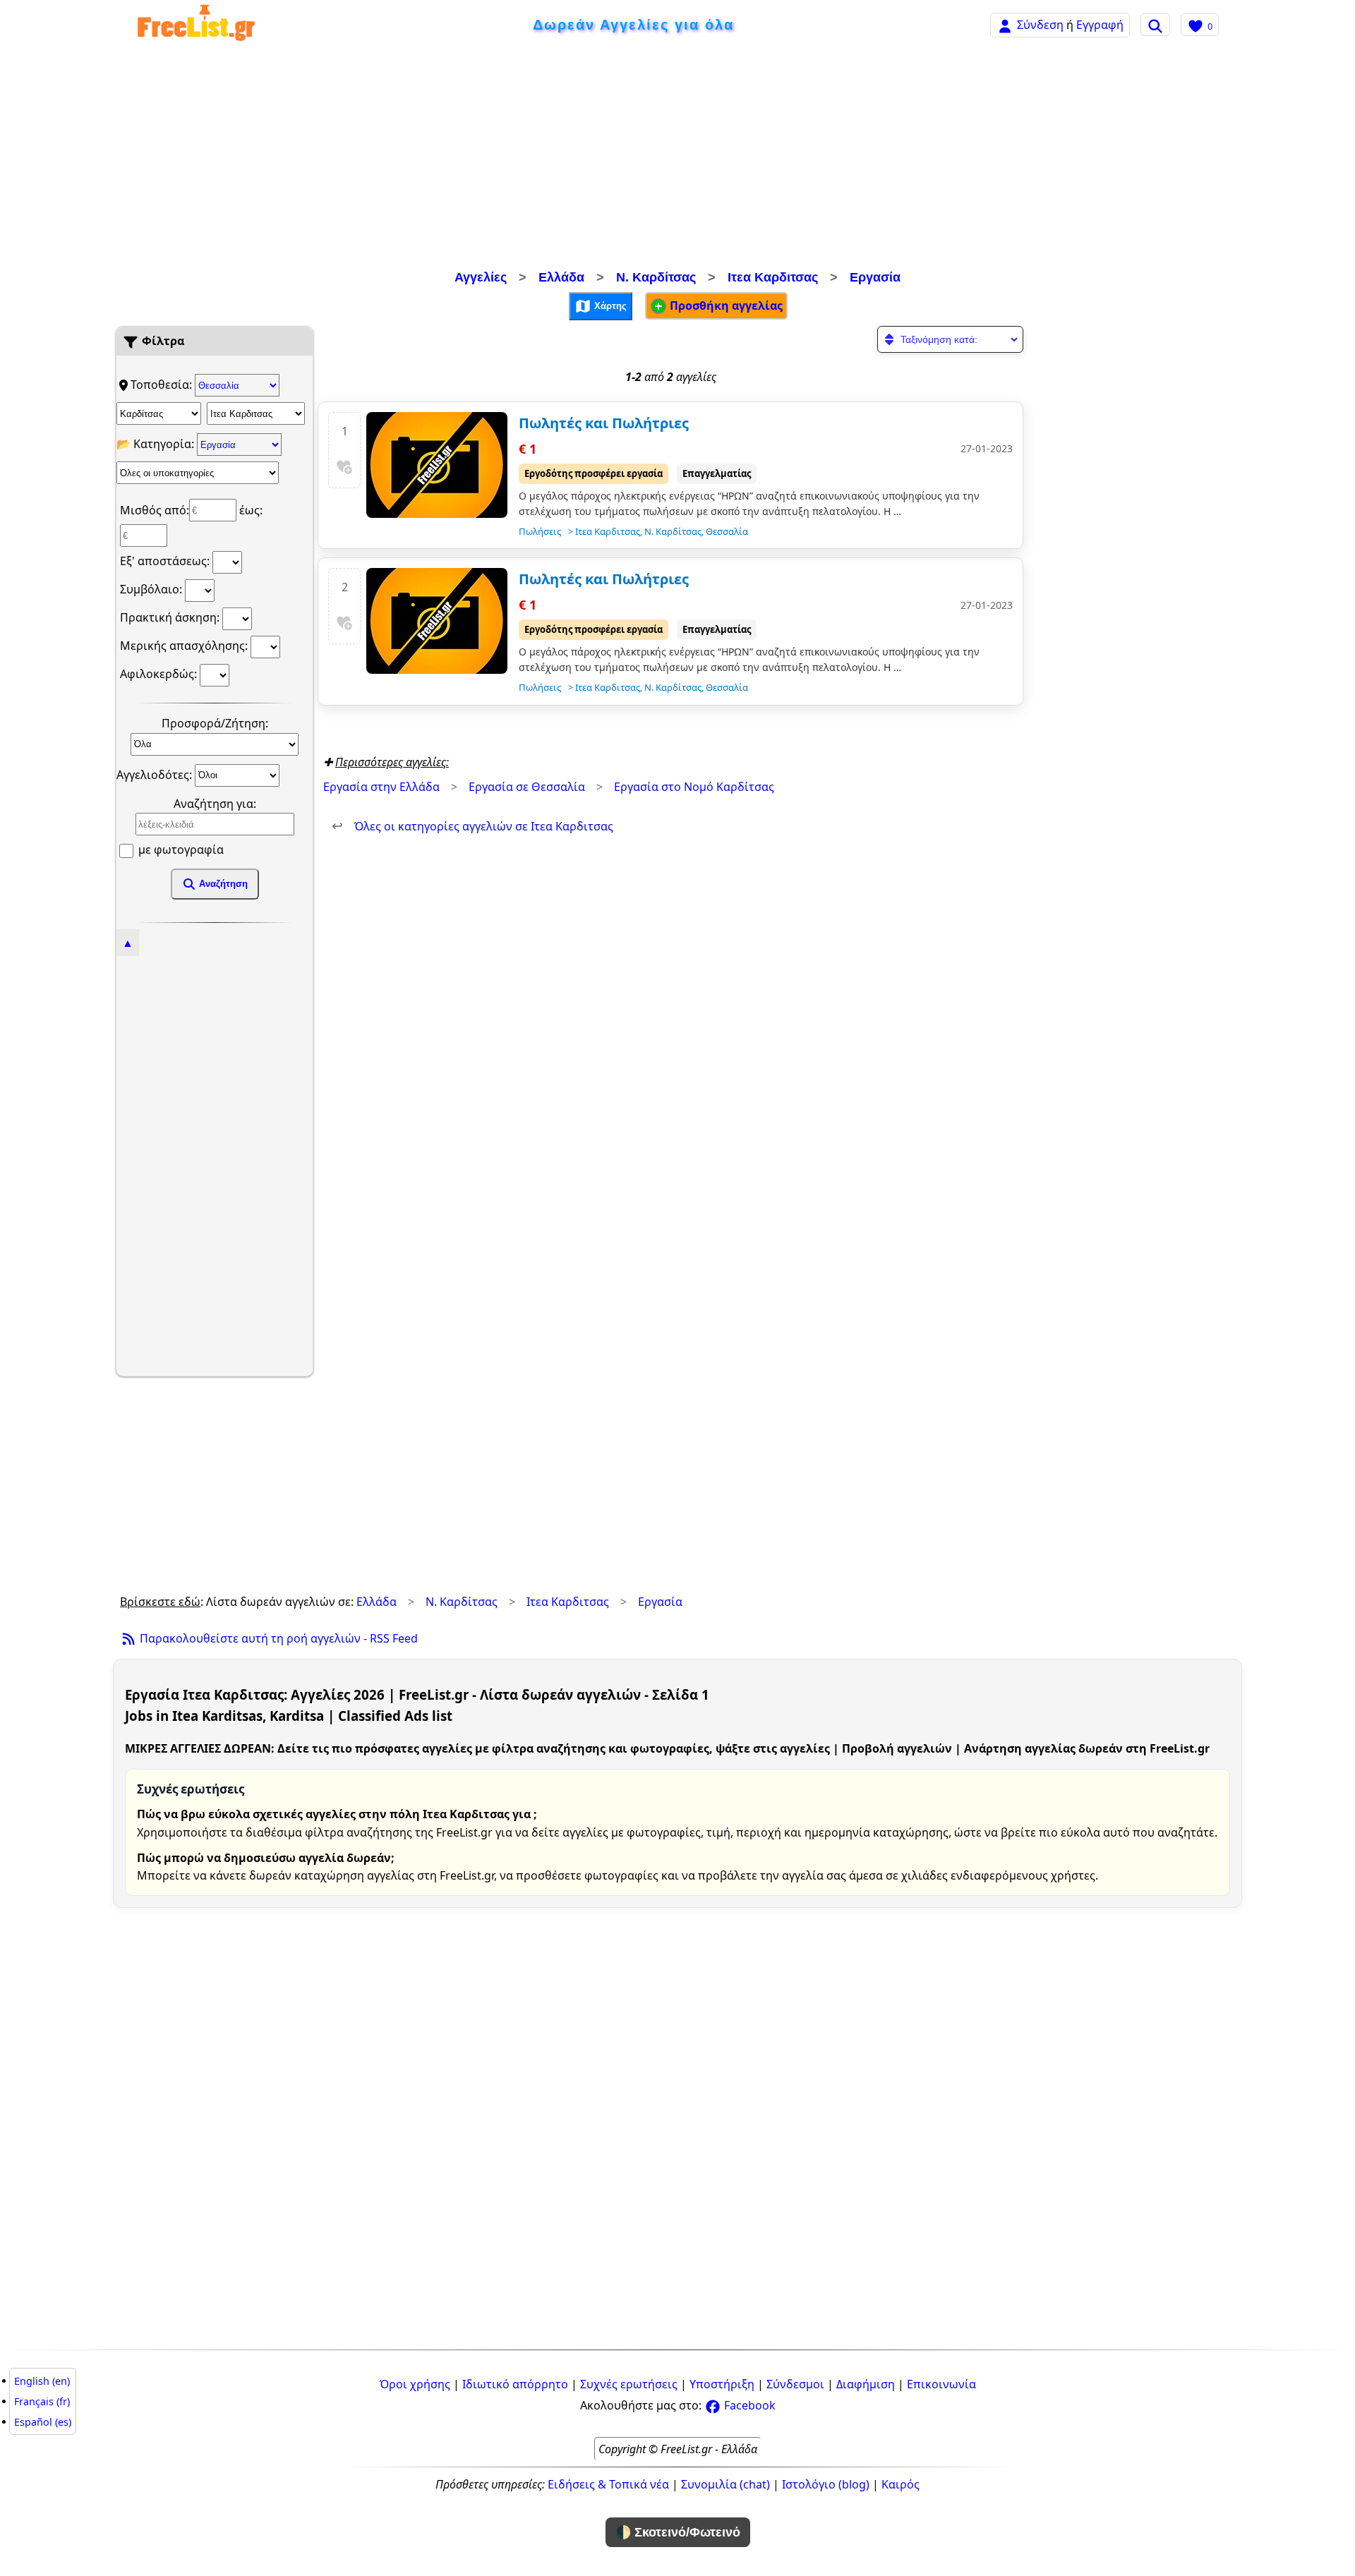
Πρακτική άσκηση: (171, 617)
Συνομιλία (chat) (725, 2484)
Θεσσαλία (727, 531)
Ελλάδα (561, 277)
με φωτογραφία (180, 849)
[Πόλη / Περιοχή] (256, 413)
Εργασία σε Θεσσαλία (527, 787)
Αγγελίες (481, 277)
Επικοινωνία (941, 2384)
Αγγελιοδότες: (156, 774)
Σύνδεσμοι (795, 2384)
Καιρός (901, 2484)
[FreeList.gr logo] (196, 25)
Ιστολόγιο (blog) (826, 2484)
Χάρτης (609, 305)
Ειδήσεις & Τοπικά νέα (608, 2484)
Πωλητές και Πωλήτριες (604, 423)
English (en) (42, 2381)
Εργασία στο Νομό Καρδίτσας (694, 787)
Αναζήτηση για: (215, 804)
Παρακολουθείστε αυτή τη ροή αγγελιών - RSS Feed (277, 1638)
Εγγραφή (1100, 25)
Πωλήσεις (540, 531)
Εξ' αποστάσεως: (166, 561)
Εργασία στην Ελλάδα (381, 787)
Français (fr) (42, 2401)
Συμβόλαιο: (152, 589)
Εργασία (875, 277)
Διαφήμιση (866, 2384)
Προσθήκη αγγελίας (725, 306)
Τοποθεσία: (163, 385)
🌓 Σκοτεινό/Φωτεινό (678, 2532)
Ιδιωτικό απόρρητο (515, 2384)
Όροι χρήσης (415, 2384)
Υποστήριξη (722, 2384)
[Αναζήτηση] (1155, 25)
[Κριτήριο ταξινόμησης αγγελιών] (950, 339)
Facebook (748, 2405)
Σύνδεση (1040, 25)
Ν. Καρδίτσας (656, 277)
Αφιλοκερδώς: (160, 674)
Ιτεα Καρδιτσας (773, 277)
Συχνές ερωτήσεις (629, 2384)
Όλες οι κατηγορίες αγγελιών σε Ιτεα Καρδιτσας (472, 826)
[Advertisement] (677, 159)
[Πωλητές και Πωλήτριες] (437, 465)
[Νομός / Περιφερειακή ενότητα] (159, 413)
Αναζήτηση (222, 884)
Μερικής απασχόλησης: (185, 646)
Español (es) (43, 2422)
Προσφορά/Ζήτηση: (215, 723)
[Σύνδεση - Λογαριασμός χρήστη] (1005, 24)
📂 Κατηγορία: (157, 444)
